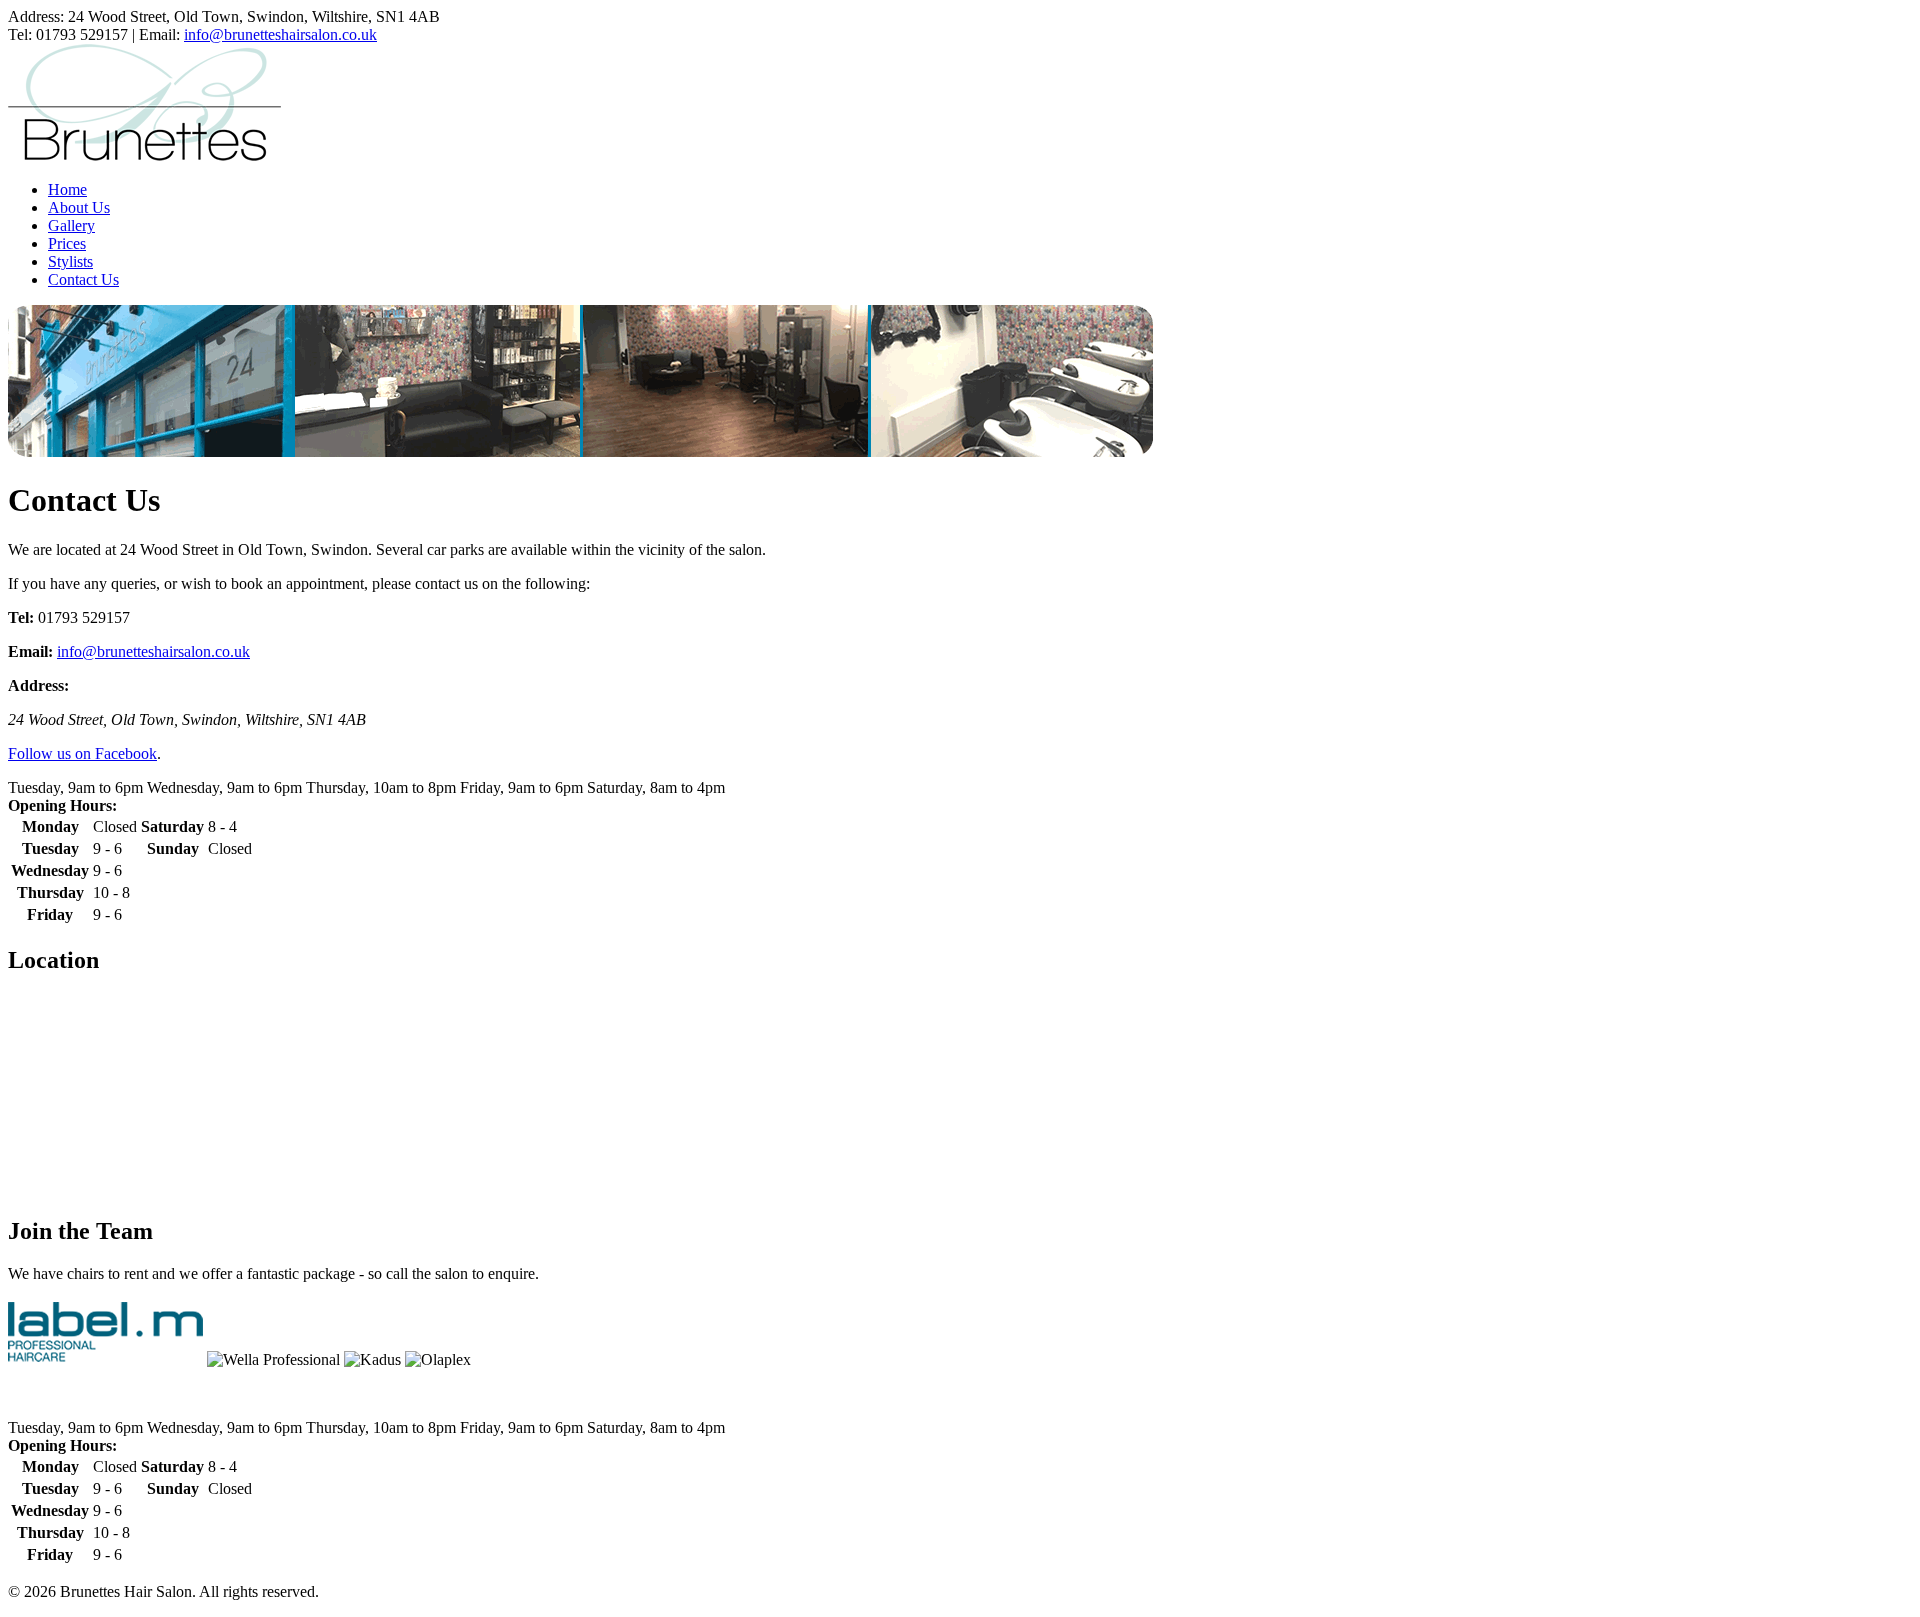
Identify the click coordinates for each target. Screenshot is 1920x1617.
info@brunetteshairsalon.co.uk (280, 34)
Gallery (71, 225)
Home (67, 189)
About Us (79, 207)
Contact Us (83, 279)
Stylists (70, 261)
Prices (67, 243)
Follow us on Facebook (82, 753)
